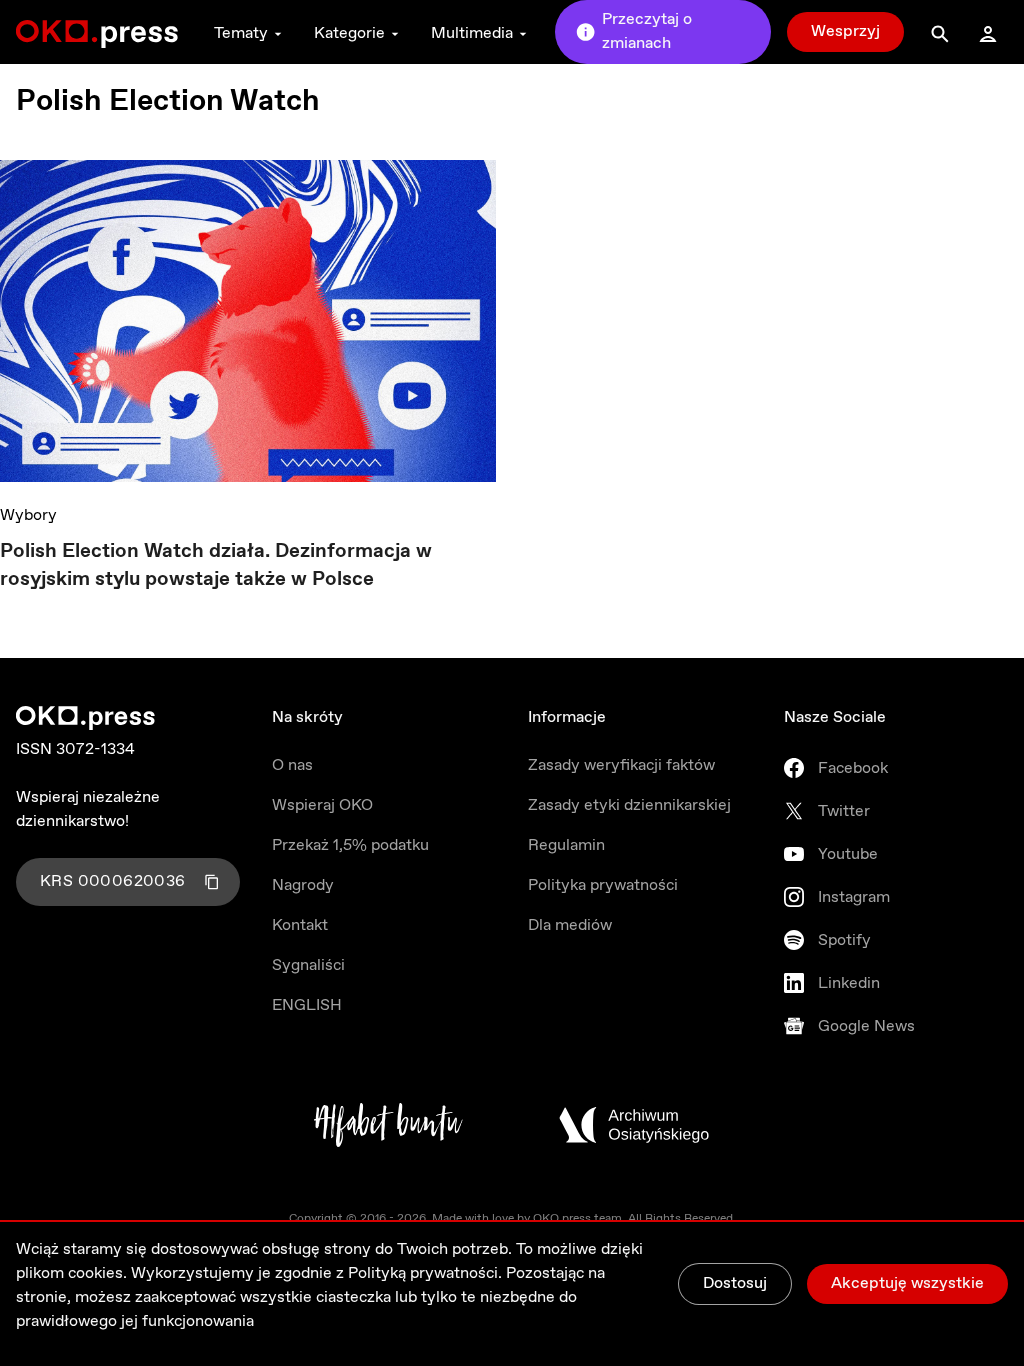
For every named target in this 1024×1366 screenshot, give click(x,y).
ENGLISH (307, 1005)
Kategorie (349, 33)
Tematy (241, 33)
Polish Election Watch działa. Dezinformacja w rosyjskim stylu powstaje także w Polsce (216, 565)
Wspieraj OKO (322, 805)
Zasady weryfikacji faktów (621, 765)
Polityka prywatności (603, 885)
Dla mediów (570, 925)
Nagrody (303, 885)
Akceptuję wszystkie (907, 1283)
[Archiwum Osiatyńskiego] (634, 1125)
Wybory (28, 515)
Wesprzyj (845, 31)
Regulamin (566, 845)
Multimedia (472, 33)
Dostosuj (735, 1283)
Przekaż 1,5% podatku (350, 845)
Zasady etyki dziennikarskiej (629, 805)
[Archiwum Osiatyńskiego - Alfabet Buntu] (388, 1125)
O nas (292, 765)
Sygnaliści (308, 965)
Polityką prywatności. (425, 1273)
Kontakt (300, 925)
